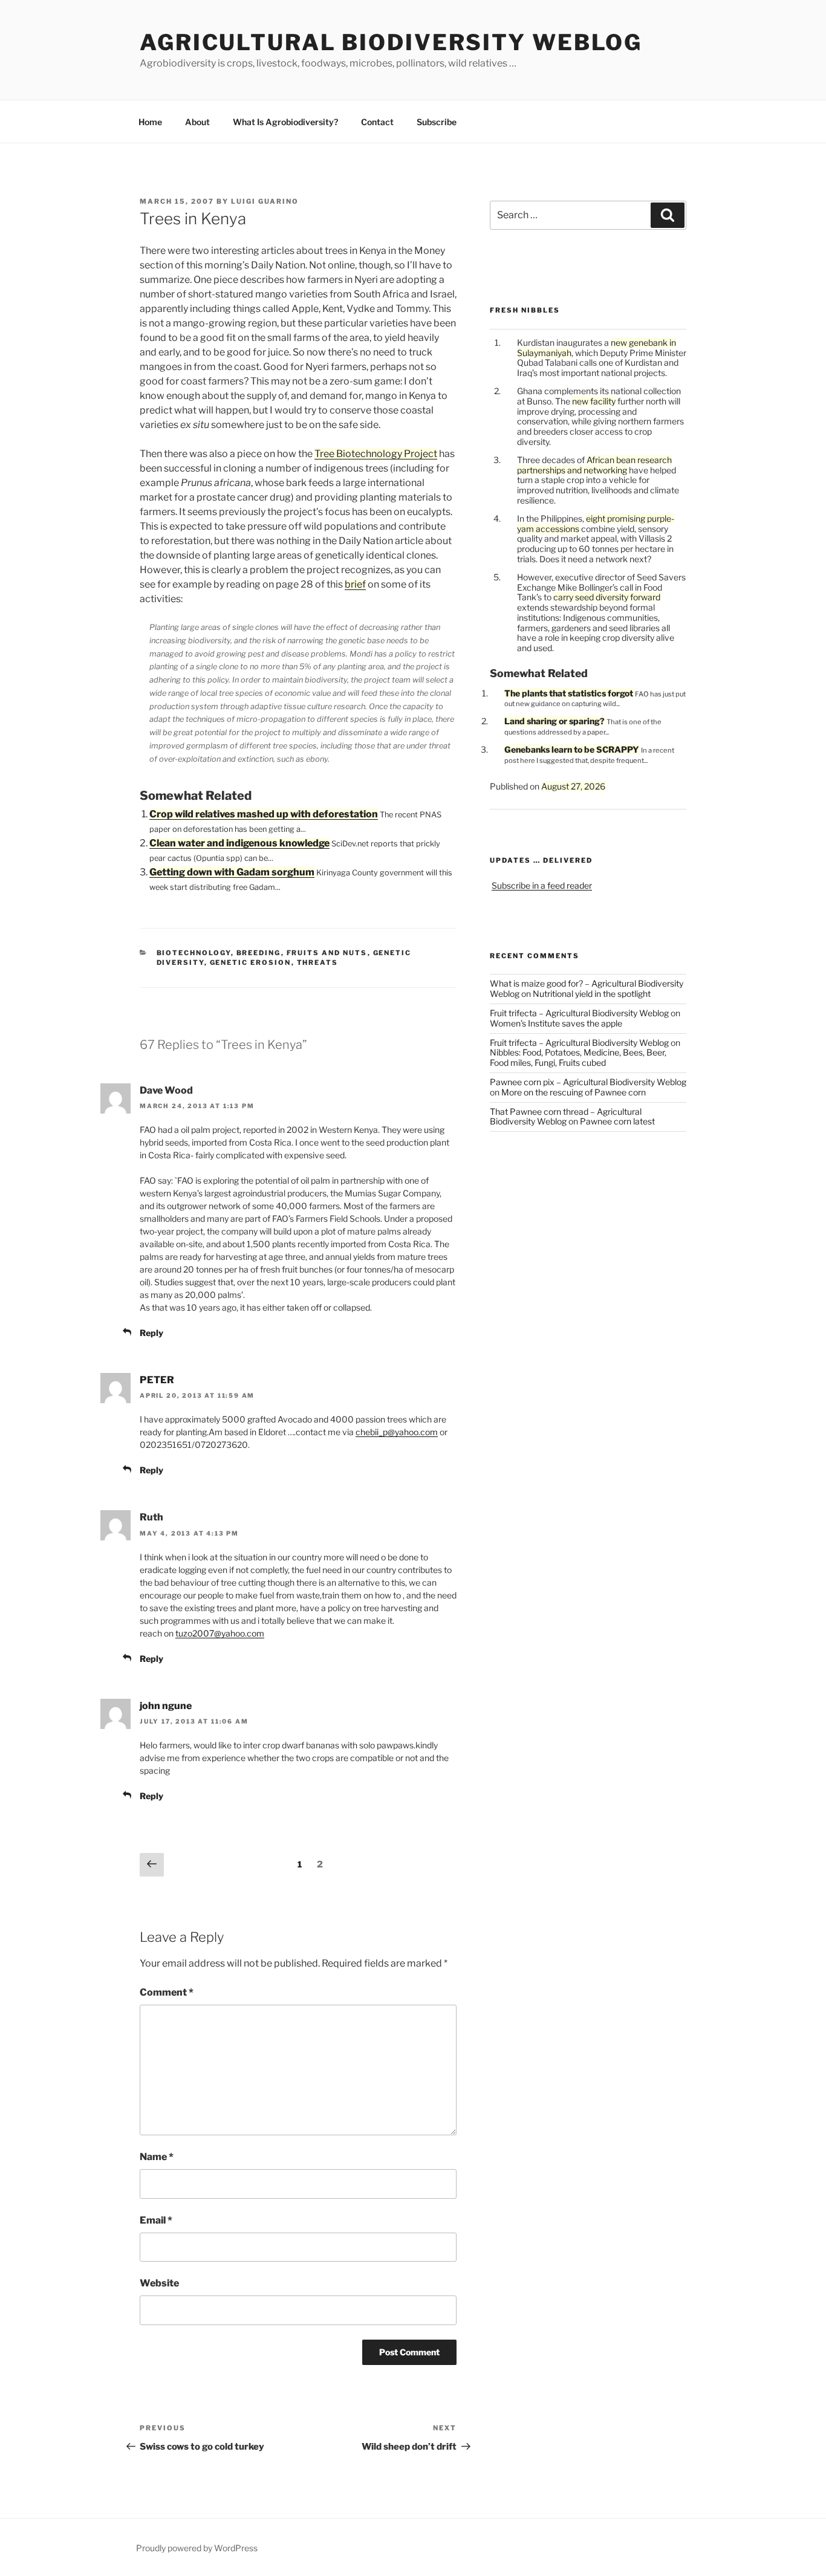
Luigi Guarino (265, 201)
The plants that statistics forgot (569, 693)
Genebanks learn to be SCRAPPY (572, 749)
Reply (151, 1333)
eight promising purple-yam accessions (596, 524)
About (197, 122)
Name (157, 2157)
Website (159, 2283)
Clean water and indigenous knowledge (239, 843)
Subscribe (437, 122)
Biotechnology (194, 953)
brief (355, 584)
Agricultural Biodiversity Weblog (391, 42)
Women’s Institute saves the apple (556, 1023)
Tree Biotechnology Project (376, 454)
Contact (377, 122)
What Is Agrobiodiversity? (285, 122)
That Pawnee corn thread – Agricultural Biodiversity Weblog (566, 1117)
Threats (318, 962)
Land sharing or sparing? (554, 721)
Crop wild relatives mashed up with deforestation (264, 814)
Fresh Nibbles (525, 310)
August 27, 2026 (573, 786)
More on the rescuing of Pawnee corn (574, 1092)
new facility (594, 401)
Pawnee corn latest (617, 1121)
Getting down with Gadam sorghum (232, 872)
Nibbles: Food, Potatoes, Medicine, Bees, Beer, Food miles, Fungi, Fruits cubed (578, 1057)
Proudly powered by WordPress (197, 2548)
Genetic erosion (251, 962)
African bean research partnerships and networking (594, 465)
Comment (167, 1992)
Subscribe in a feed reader (542, 885)
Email (156, 2220)
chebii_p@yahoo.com (397, 1432)
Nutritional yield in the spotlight (592, 994)
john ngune (166, 1706)
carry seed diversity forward (607, 597)
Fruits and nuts (327, 953)
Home (150, 122)
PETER (157, 1380)
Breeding (259, 953)
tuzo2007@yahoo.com (220, 1633)
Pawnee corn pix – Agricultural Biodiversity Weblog (588, 1082)
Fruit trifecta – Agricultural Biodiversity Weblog (579, 1013)
